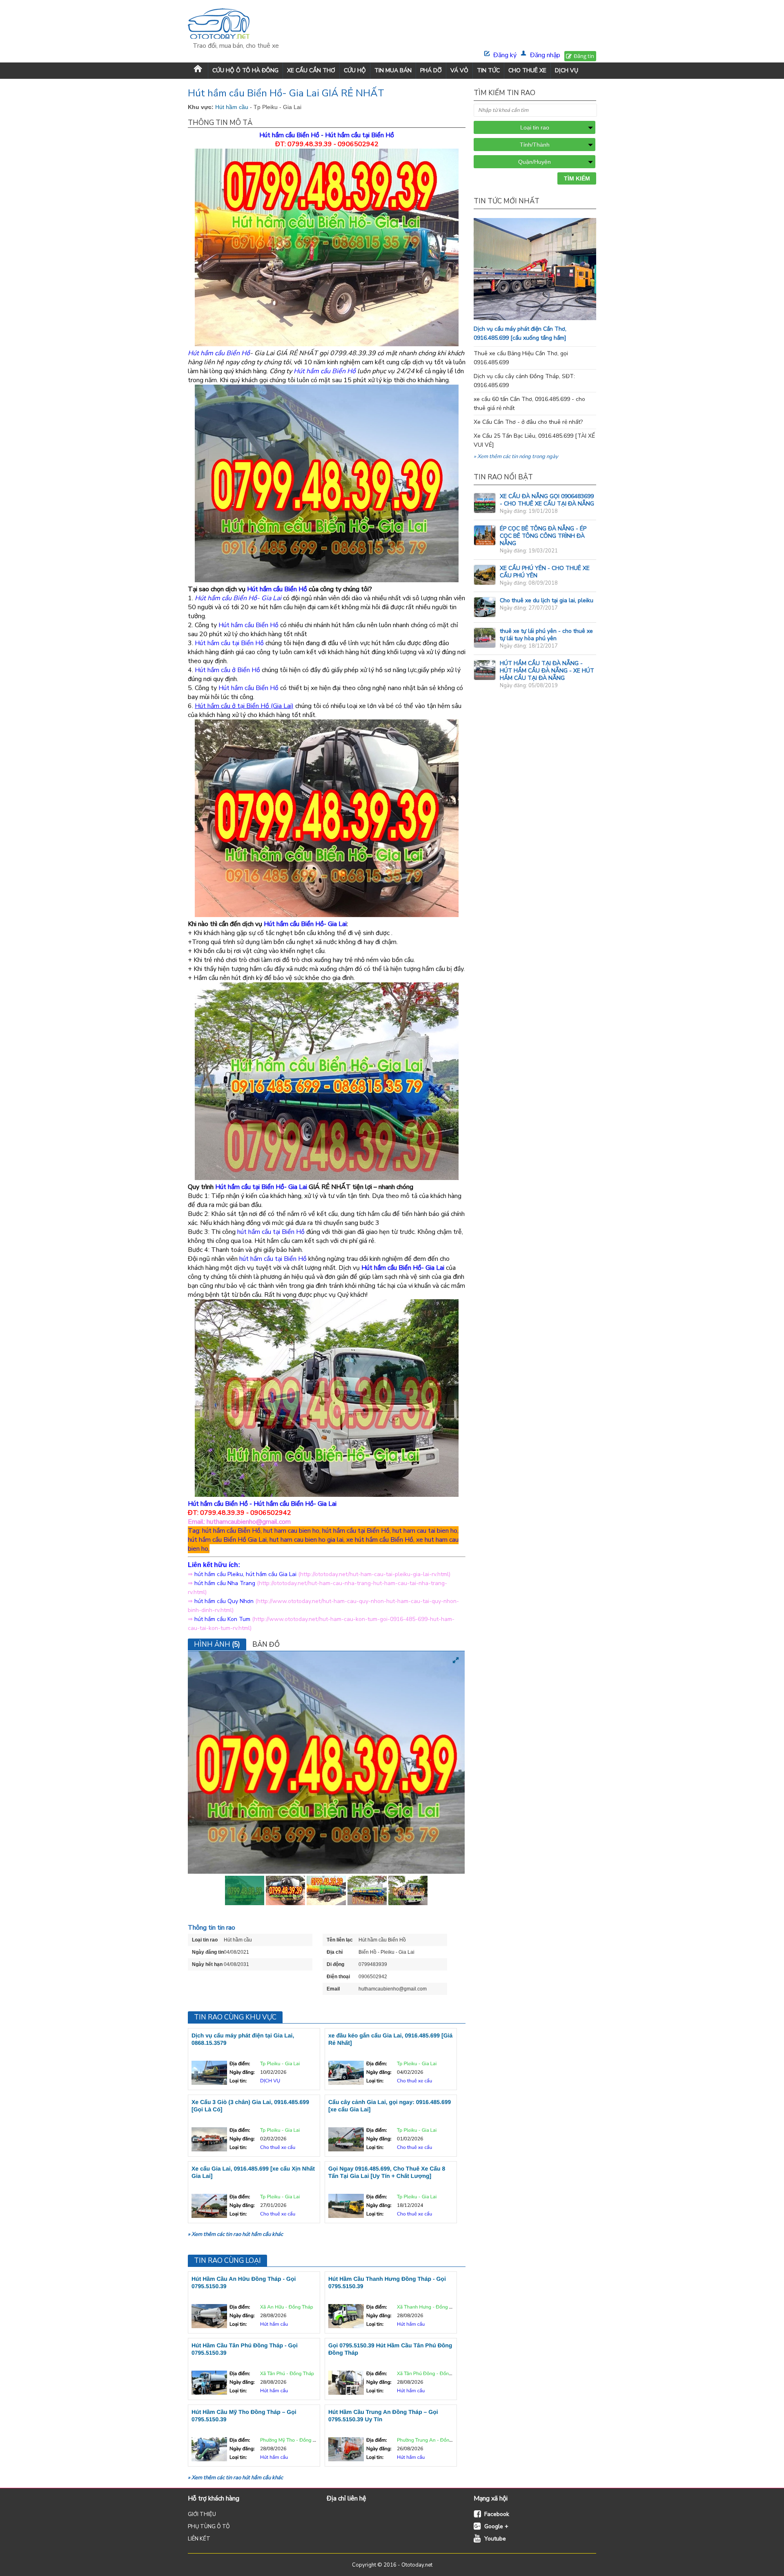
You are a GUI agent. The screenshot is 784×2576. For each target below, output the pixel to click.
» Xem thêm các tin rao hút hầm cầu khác (235, 2234)
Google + (496, 2526)
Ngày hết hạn (207, 1964)
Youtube (495, 2539)
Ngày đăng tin (208, 1952)
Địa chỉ (335, 1952)
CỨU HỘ (355, 70)
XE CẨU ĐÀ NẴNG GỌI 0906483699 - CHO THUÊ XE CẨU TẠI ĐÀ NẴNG (547, 500)
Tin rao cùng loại (227, 2261)
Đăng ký (505, 55)
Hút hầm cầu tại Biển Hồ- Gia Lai (261, 1187)
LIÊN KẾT (199, 2539)
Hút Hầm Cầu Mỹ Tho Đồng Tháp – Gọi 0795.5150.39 (244, 2416)
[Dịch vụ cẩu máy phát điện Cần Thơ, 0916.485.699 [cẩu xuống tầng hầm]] (551, 318)
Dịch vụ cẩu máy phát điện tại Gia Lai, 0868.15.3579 (243, 2039)
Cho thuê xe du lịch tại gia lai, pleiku (547, 600)
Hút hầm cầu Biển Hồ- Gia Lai (305, 924)
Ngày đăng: (242, 2073)
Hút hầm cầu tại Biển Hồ (360, 135)
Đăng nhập (545, 55)
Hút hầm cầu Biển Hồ (289, 135)
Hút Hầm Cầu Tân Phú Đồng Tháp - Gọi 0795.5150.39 (245, 2349)
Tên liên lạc (340, 1940)
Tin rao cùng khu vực (235, 2017)
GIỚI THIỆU (202, 2514)
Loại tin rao (205, 1940)
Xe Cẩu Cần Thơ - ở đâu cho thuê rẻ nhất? (528, 422)
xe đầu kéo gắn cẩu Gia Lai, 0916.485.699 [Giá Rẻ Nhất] (390, 2039)
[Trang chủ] (198, 70)
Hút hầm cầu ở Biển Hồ (227, 670)
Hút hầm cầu (233, 107)
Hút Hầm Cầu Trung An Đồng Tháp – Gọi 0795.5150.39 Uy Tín (383, 2416)
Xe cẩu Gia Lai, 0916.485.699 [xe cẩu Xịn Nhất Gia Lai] (253, 2172)
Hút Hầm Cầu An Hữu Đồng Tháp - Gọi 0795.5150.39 (244, 2282)
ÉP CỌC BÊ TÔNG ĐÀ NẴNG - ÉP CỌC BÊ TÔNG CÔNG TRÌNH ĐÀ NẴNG (543, 536)
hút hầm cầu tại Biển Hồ (271, 1232)
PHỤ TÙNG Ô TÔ (209, 2527)
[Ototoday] (236, 25)
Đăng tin (584, 56)
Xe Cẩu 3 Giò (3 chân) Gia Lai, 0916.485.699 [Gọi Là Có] (250, 2106)
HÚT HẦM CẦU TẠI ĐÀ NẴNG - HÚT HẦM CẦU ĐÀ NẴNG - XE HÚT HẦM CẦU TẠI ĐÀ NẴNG (547, 671)
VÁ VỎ (459, 70)
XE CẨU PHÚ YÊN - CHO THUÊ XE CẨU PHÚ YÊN (545, 572)
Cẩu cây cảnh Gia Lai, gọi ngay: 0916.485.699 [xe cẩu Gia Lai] (390, 2106)
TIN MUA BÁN (393, 70)
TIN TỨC (488, 70)
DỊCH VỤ (567, 70)
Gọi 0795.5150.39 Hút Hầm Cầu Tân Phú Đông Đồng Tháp (390, 2349)
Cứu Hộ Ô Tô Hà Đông (245, 70)
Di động (335, 1964)
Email (333, 1989)
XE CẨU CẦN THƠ (311, 70)
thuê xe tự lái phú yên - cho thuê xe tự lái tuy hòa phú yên (546, 635)
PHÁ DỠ (431, 70)
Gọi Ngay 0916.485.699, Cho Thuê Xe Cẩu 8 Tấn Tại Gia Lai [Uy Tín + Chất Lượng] (387, 2172)
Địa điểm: (240, 2064)
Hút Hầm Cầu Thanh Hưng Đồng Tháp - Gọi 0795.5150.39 (387, 2282)
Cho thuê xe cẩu (414, 2081)
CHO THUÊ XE (527, 70)
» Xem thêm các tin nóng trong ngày (516, 456)
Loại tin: (238, 2081)
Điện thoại (338, 1977)
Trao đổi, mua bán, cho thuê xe (236, 46)
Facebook (497, 2514)
